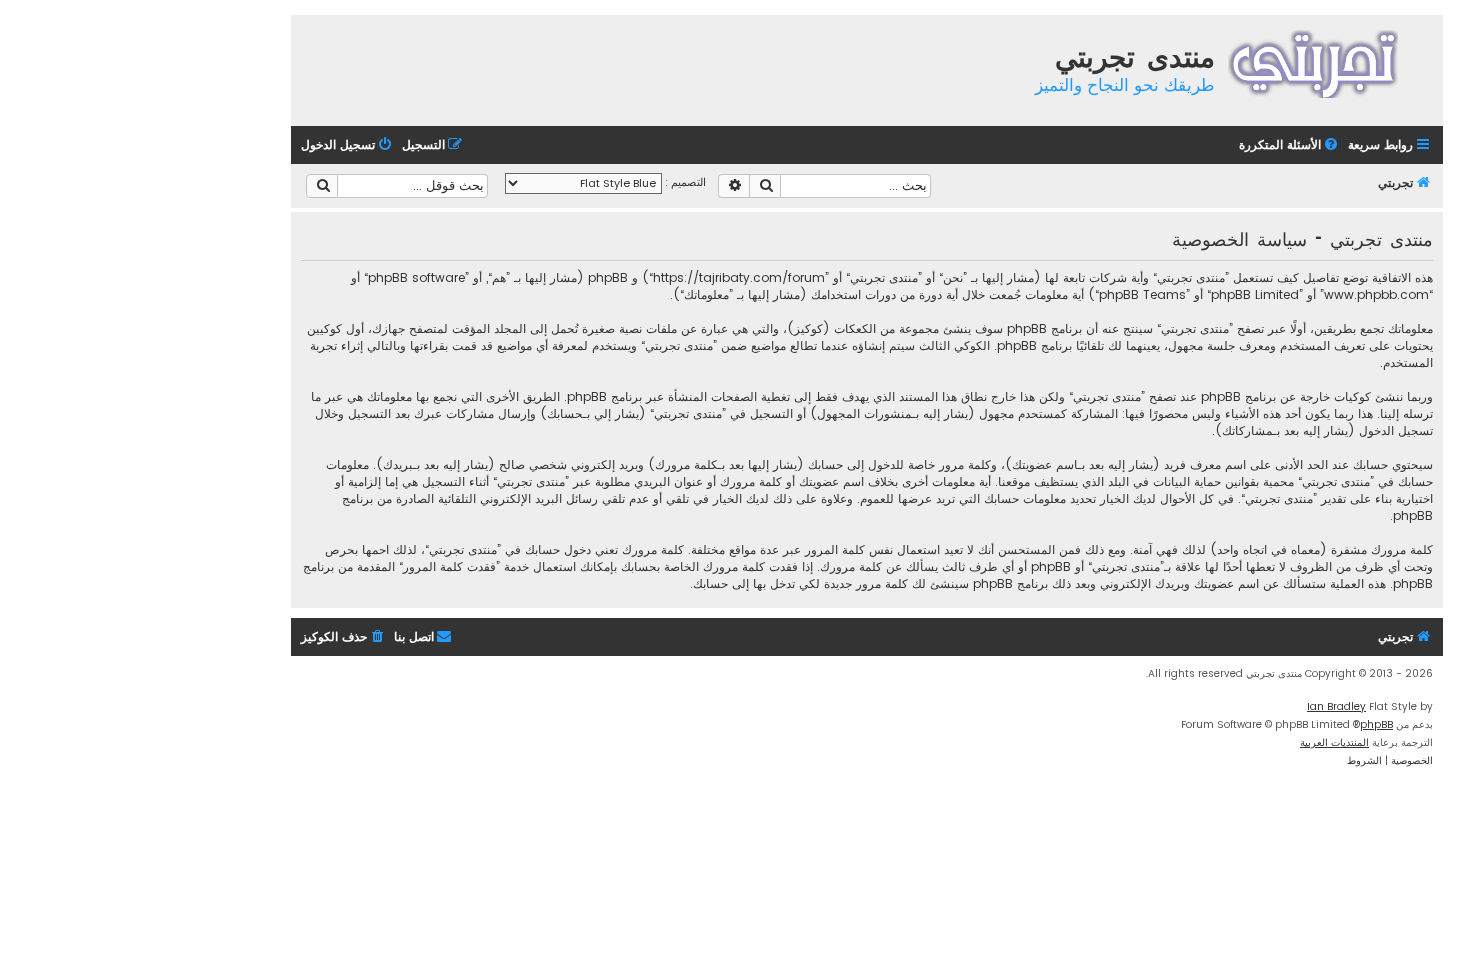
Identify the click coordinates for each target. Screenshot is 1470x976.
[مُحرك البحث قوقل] (322, 186)
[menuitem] (1290, 145)
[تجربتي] (1326, 61)
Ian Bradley (1336, 706)
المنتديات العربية (1334, 742)
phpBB (1376, 724)
